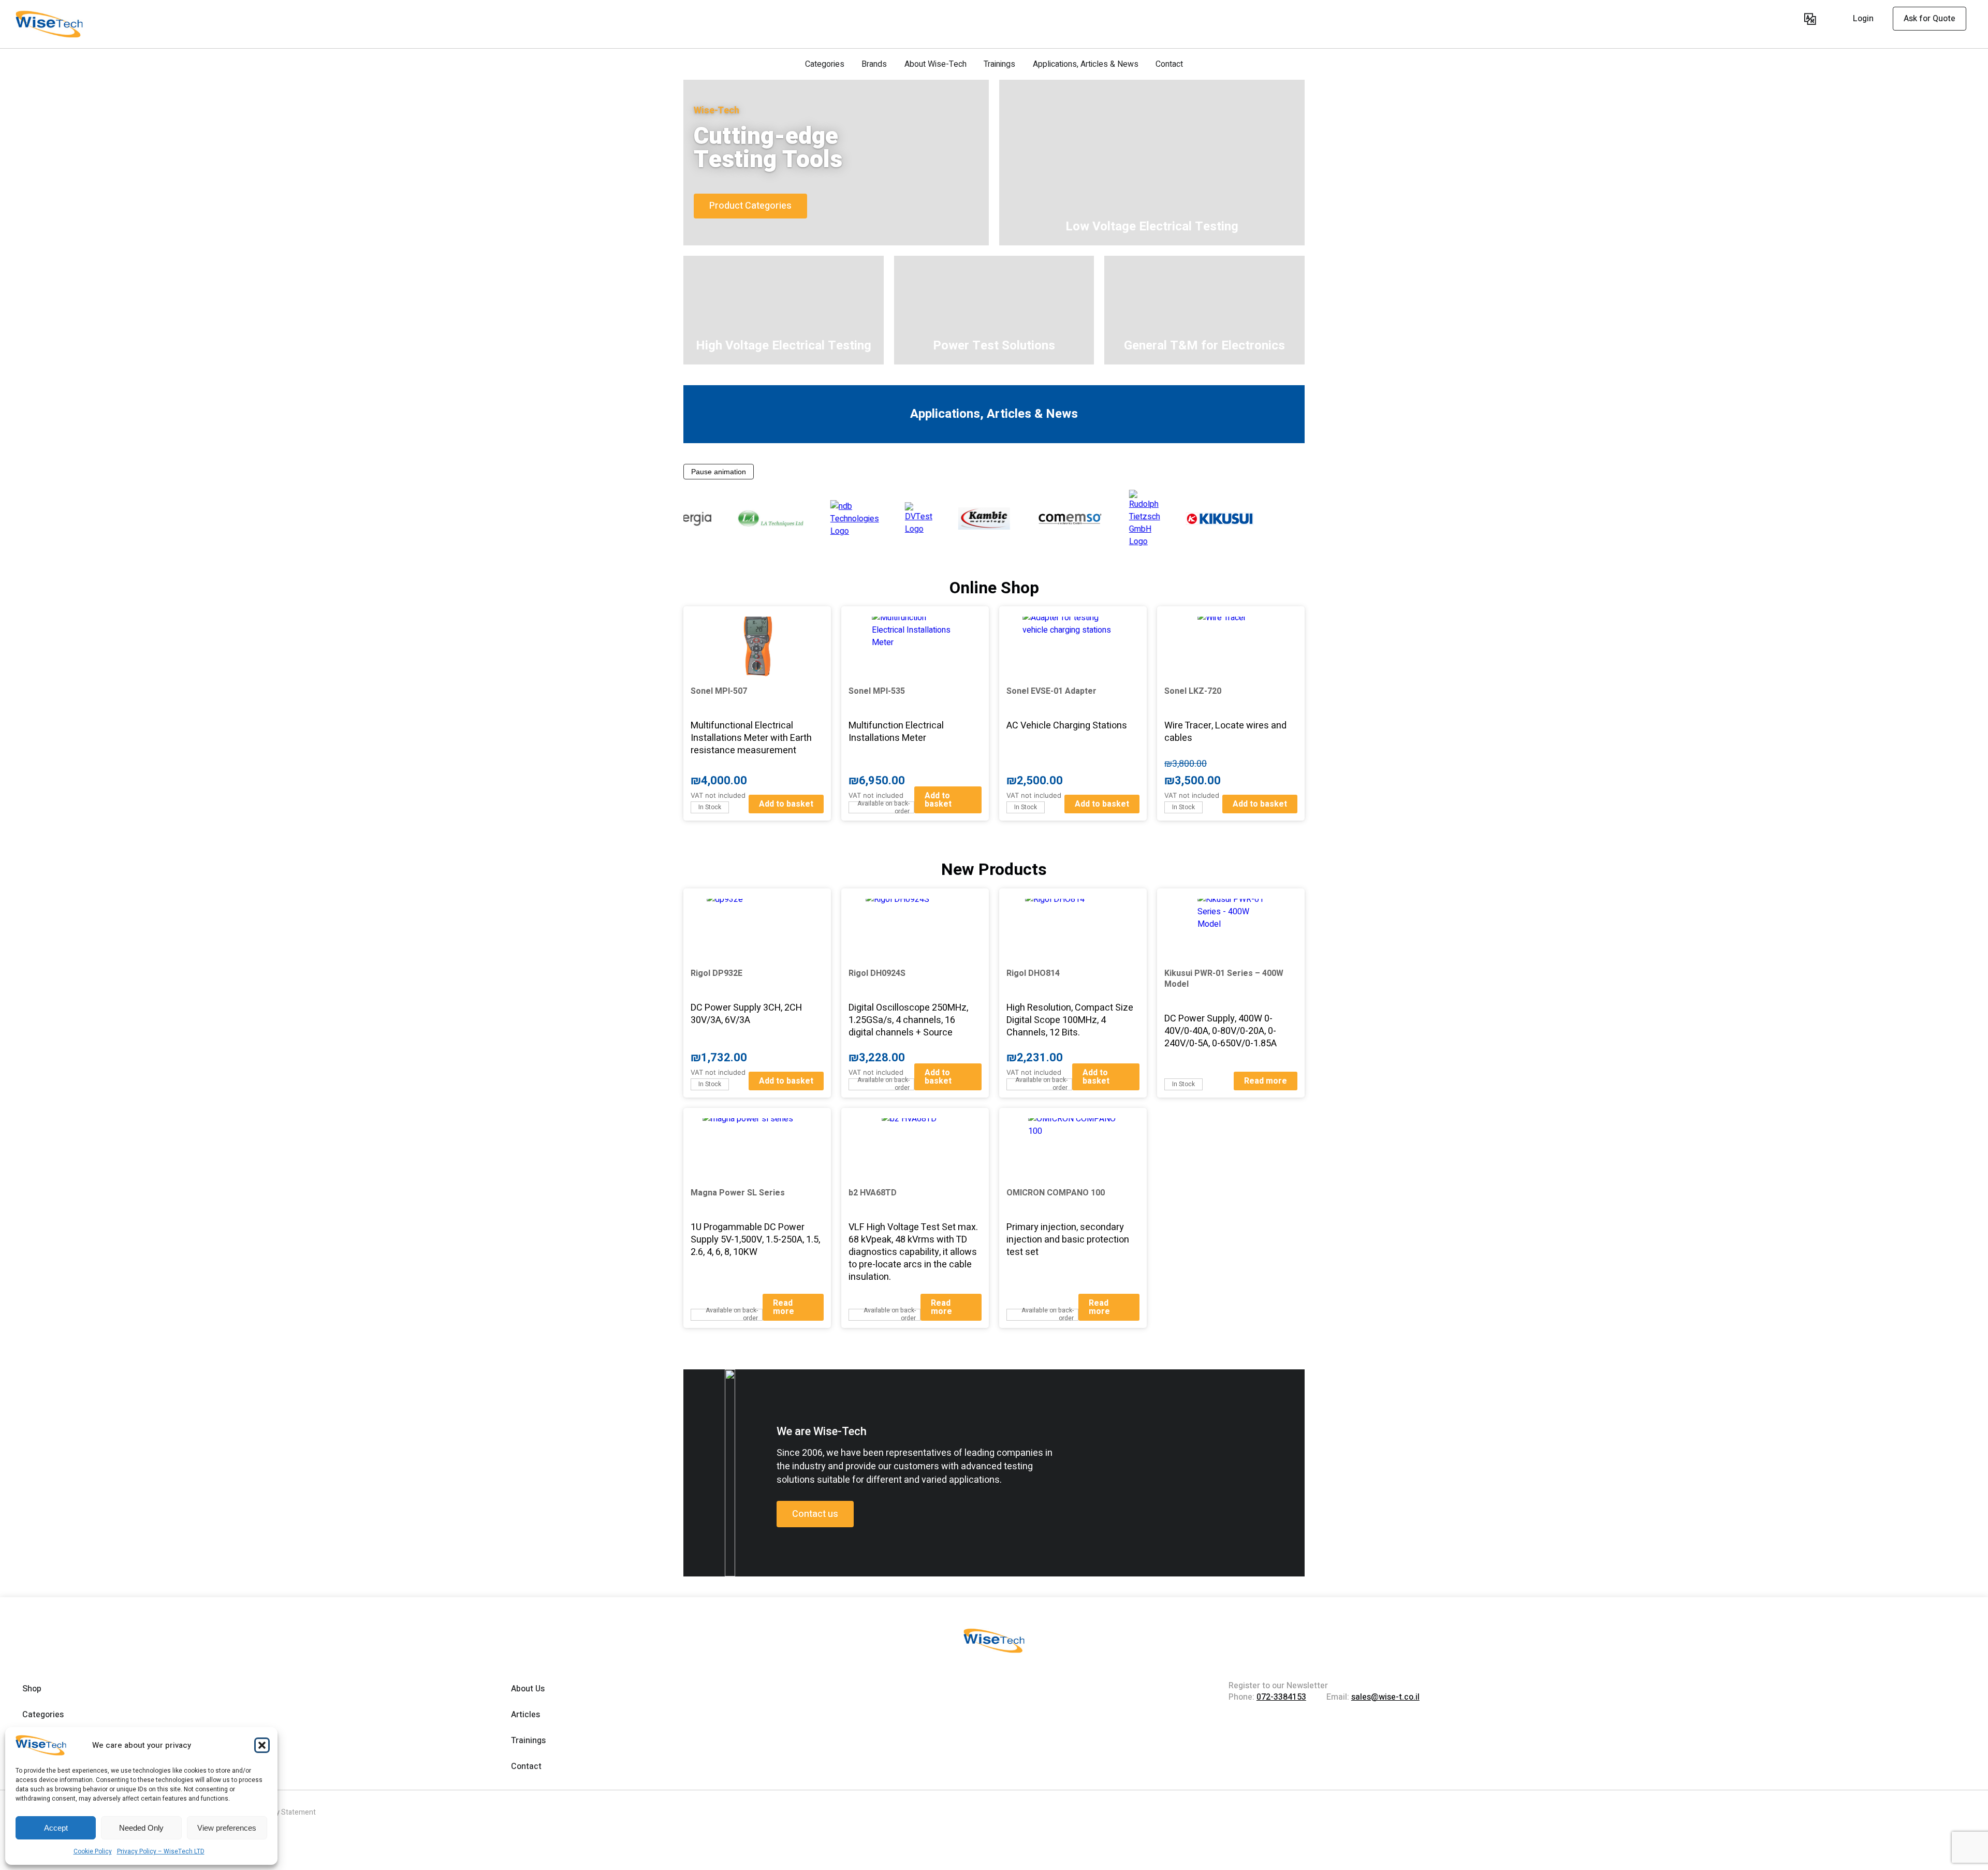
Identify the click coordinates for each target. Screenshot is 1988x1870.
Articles (525, 1715)
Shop (32, 1689)
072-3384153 (1281, 1697)
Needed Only (141, 1828)
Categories (825, 64)
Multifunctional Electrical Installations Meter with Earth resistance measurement (751, 738)
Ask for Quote (1929, 19)
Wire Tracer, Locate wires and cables (1225, 732)
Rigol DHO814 (1033, 973)
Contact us (815, 1514)
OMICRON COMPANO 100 (1056, 1193)
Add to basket (786, 804)
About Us (528, 1689)
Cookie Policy (93, 1851)
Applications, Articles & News (1086, 64)
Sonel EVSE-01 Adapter (1051, 691)
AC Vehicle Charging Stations (1067, 726)
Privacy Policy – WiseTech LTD (161, 1851)
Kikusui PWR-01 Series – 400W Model (1224, 979)
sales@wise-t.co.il (1385, 1697)
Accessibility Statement (277, 1812)
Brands (874, 64)
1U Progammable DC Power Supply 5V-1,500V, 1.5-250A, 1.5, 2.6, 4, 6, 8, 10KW (755, 1240)
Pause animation (719, 472)
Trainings (999, 64)
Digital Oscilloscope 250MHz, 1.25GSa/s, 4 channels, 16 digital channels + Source (908, 1020)
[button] (262, 1745)
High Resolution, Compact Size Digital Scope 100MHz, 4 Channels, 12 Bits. (1070, 1020)
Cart (1793, 20)
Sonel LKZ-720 (1193, 691)
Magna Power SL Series (738, 1193)
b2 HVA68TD (873, 1193)
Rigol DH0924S (877, 973)
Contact (1169, 64)
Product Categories (750, 206)
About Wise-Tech (935, 64)
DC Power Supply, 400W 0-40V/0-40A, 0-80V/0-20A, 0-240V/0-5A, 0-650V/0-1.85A (1220, 1031)
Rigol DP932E (717, 973)
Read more (1266, 1081)
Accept (56, 1828)
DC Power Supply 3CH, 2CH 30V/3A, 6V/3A (746, 1014)
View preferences (227, 1828)
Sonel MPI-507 (719, 691)
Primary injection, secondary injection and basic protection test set (1068, 1240)
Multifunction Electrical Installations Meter (896, 732)
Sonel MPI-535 (877, 691)
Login (1863, 19)
